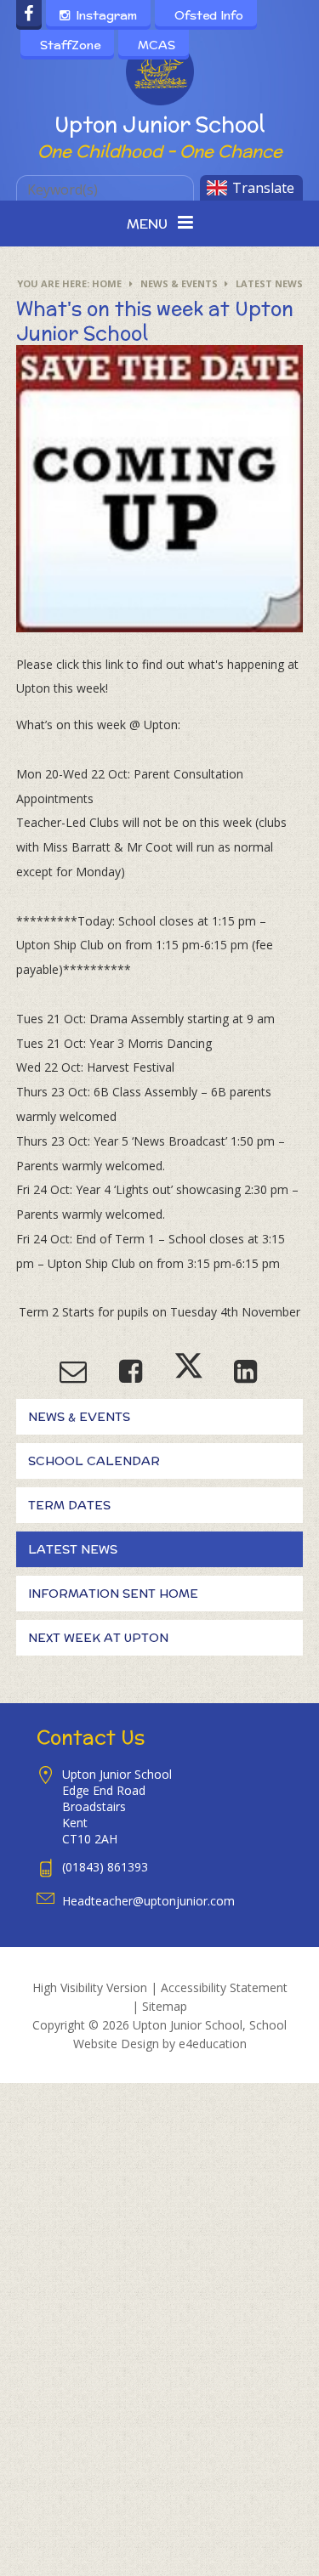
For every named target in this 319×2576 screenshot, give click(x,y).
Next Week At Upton (98, 1638)
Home (107, 283)
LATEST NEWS (269, 283)
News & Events (179, 283)
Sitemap (165, 2006)
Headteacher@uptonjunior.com (148, 1901)
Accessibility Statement (224, 1987)
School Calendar (94, 1461)
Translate (263, 188)
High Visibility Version (90, 1987)
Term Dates (69, 1505)
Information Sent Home (113, 1594)
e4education (213, 2044)
